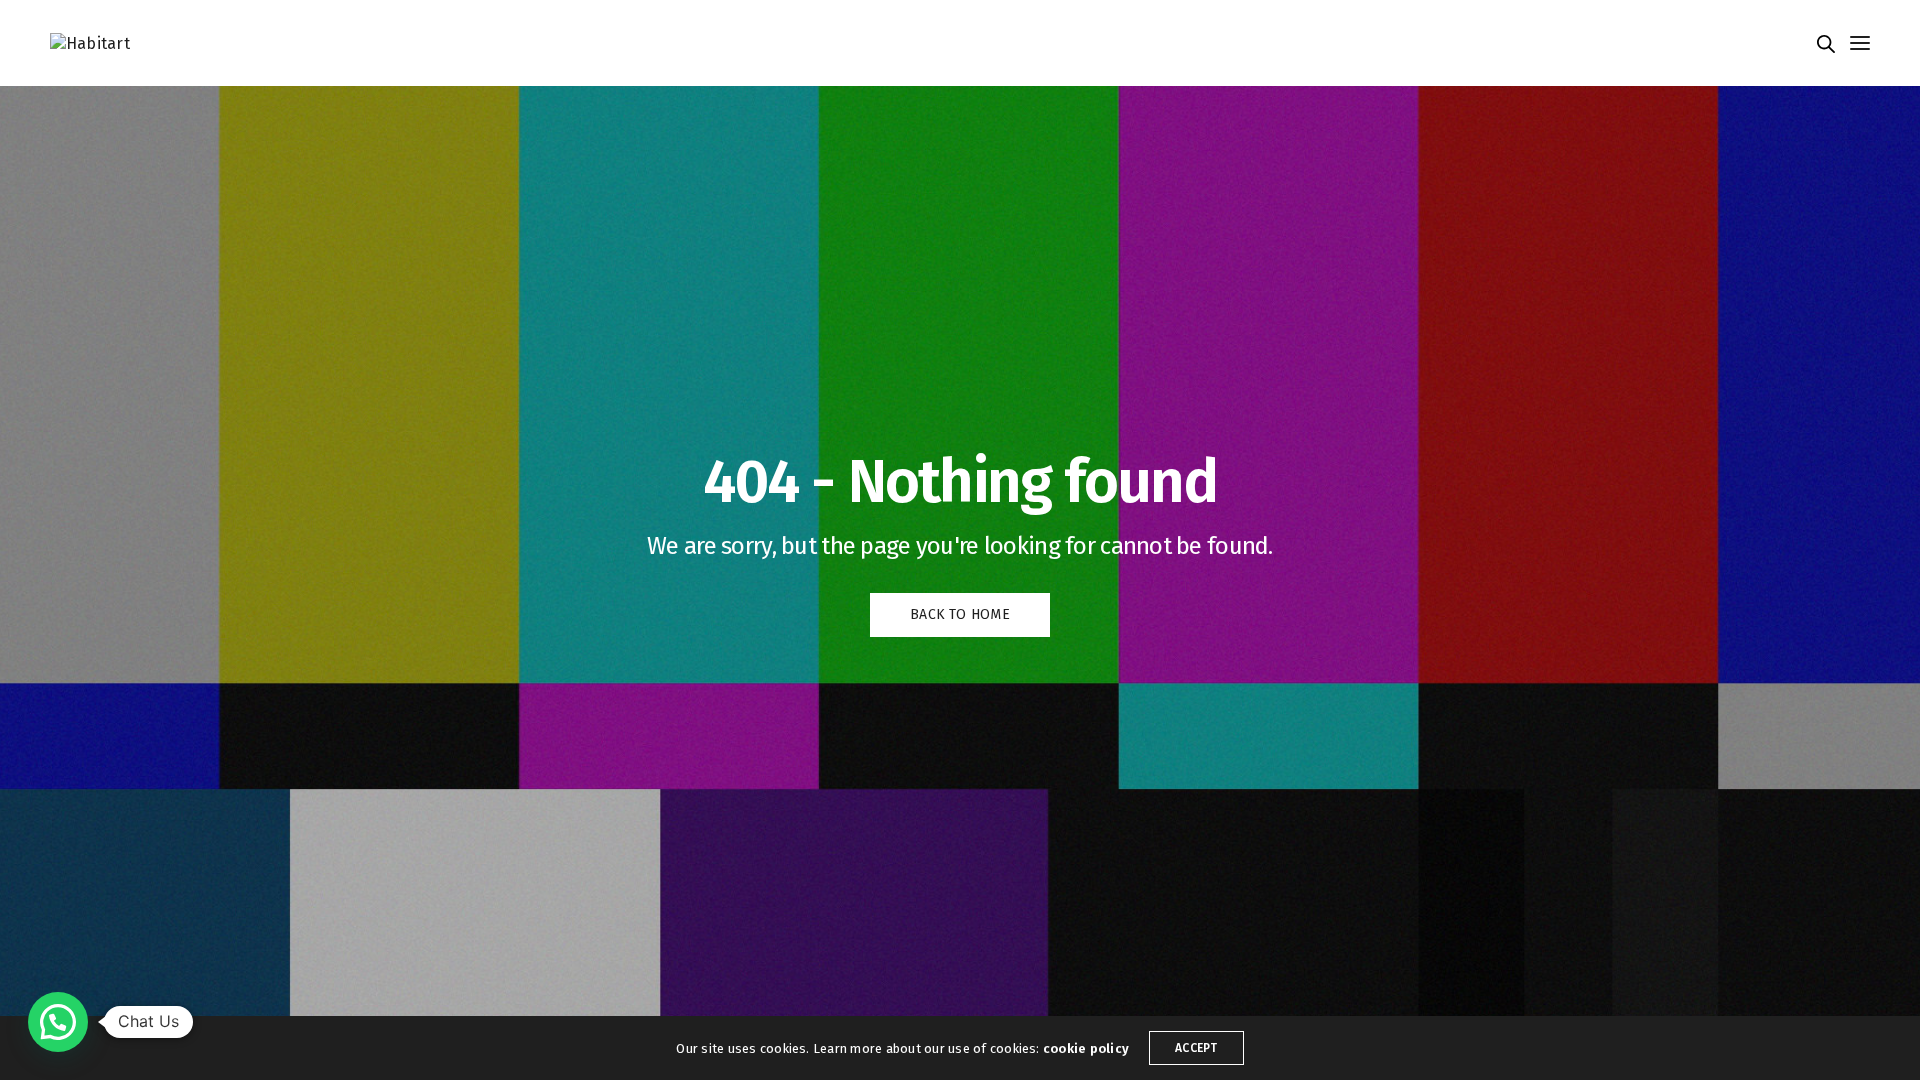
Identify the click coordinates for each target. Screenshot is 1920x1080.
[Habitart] (90, 42)
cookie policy (1086, 1048)
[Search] (1826, 44)
